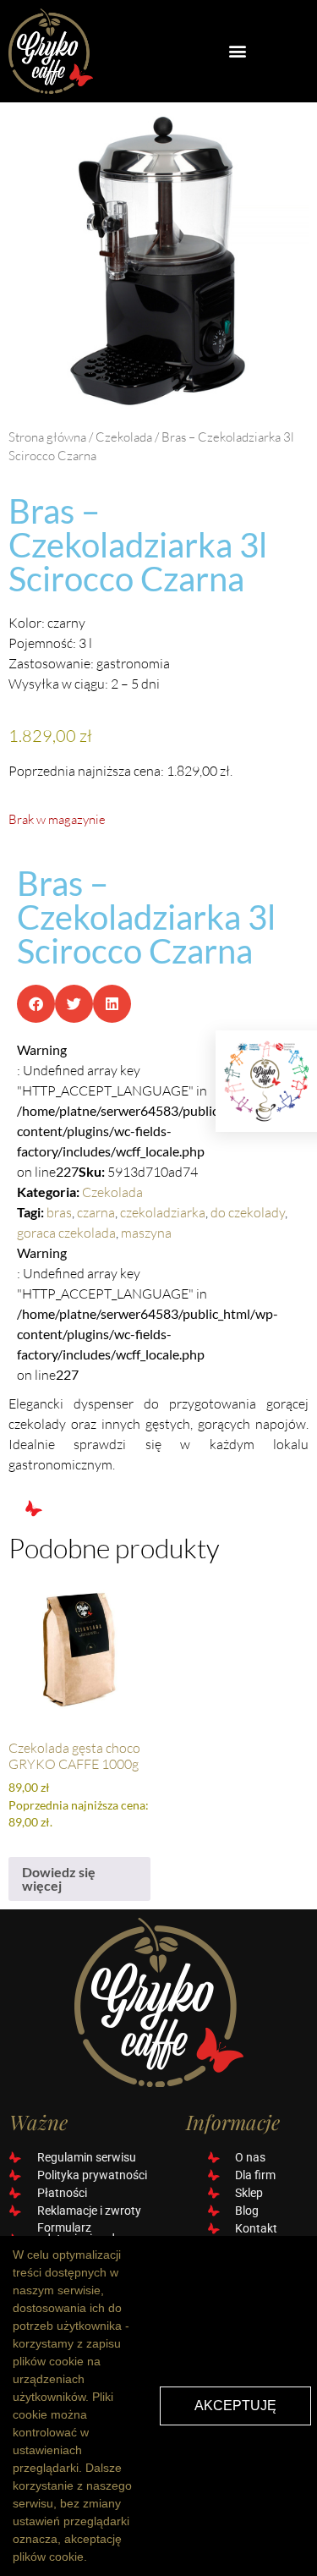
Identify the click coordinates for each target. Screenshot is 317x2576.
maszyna (146, 1233)
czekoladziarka (163, 1212)
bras (59, 1212)
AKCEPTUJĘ (235, 2406)
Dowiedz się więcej (59, 1878)
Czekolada (124, 437)
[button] (238, 51)
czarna (96, 1212)
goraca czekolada (66, 1233)
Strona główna (47, 437)
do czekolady (248, 1212)
